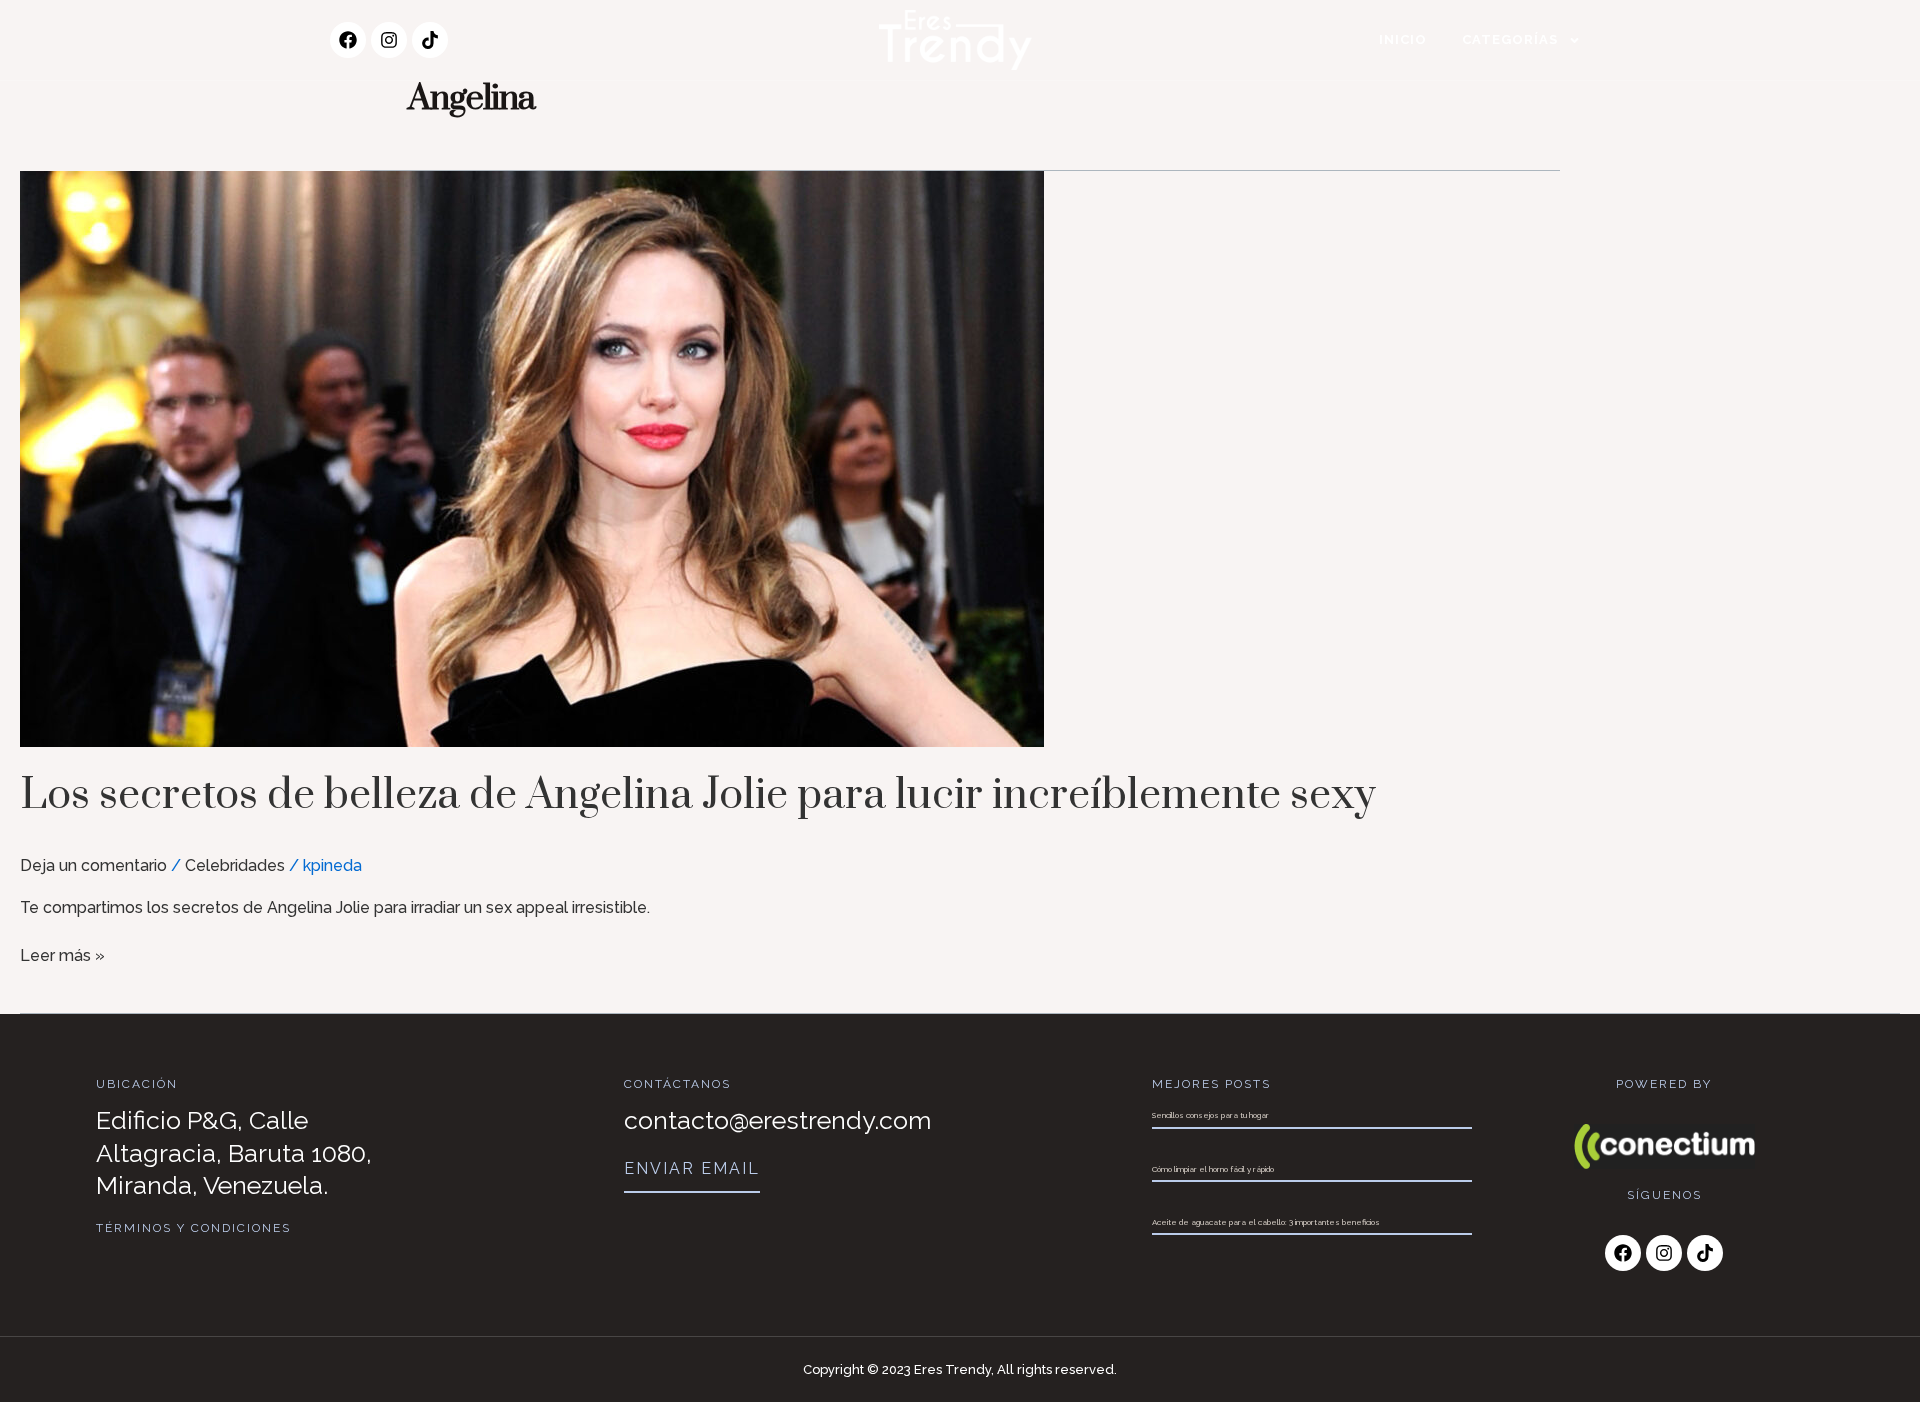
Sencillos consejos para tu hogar (1210, 1115)
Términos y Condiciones (193, 1228)
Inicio (1403, 39)
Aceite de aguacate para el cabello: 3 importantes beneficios (1266, 1222)
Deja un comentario (93, 865)
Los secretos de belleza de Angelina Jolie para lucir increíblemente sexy (698, 795)
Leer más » (62, 954)
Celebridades (235, 865)
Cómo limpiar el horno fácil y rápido (1213, 1169)
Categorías (1510, 39)
